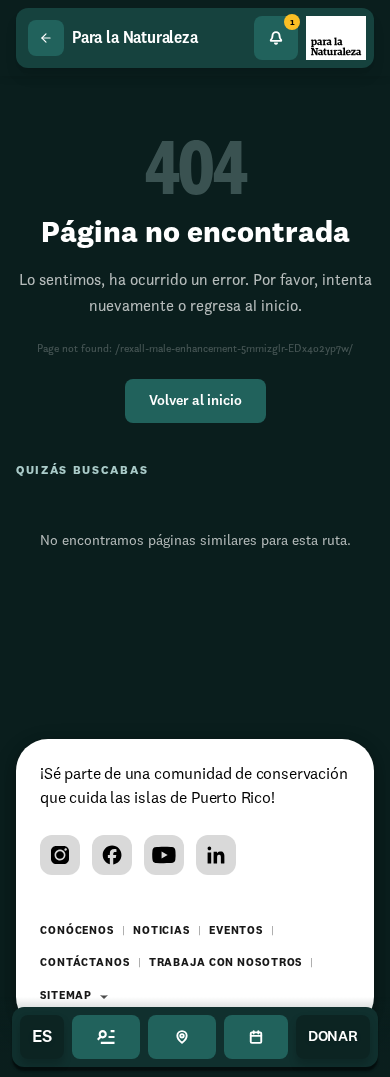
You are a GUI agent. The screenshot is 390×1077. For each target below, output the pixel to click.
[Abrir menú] (106, 1037)
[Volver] (46, 38)
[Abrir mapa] (182, 1037)
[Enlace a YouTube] (164, 855)
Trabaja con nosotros (226, 963)
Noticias (161, 931)
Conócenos (77, 931)
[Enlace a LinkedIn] (216, 855)
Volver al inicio (195, 401)
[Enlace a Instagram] (60, 855)
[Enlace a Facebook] (112, 855)
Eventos (236, 931)
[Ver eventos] (256, 1037)
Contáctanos (85, 963)
